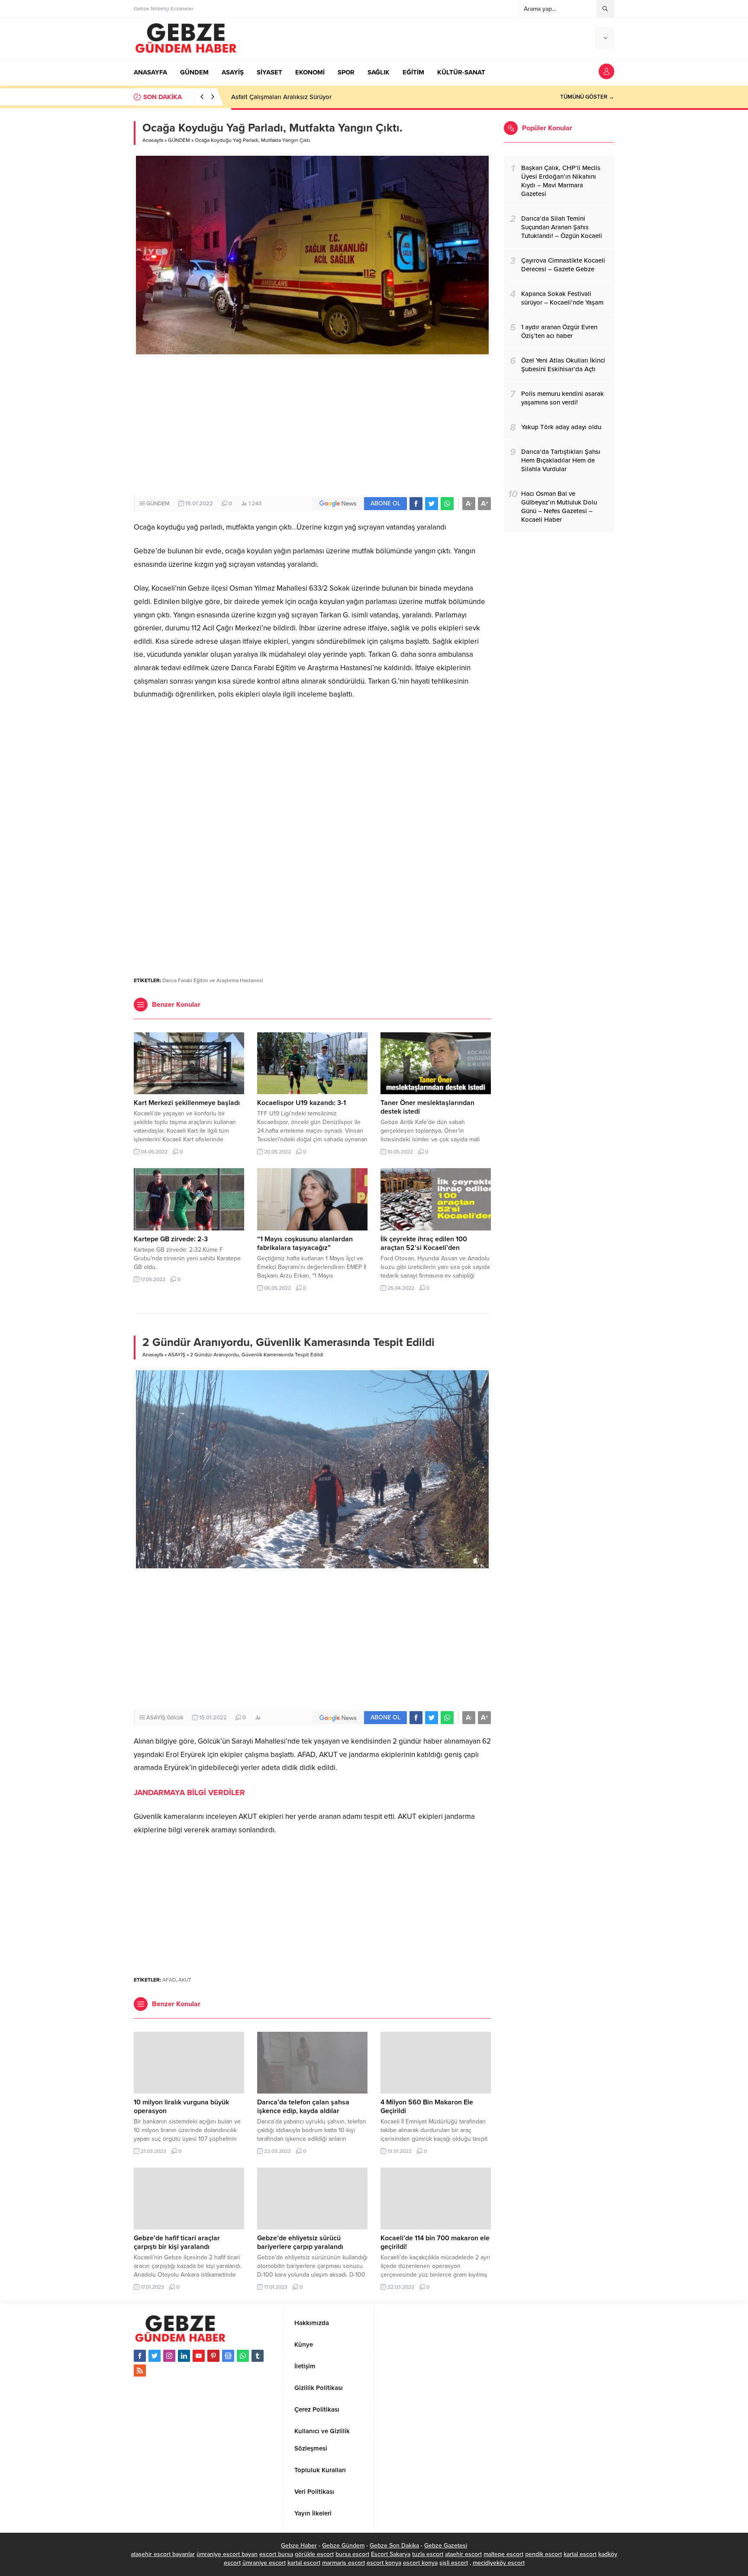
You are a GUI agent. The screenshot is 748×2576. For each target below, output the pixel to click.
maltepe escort (503, 2554)
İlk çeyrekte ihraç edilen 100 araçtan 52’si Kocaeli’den (424, 1243)
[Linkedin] (184, 2356)
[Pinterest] (213, 2356)
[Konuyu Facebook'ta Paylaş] (416, 504)
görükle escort (314, 2554)
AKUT (185, 1980)
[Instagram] (169, 2356)
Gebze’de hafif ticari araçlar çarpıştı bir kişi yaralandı (177, 2242)
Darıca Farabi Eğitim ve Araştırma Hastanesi (213, 980)
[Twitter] (155, 2356)
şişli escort (454, 2563)
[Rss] (140, 2370)
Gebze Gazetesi (446, 2545)
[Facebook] (140, 2356)
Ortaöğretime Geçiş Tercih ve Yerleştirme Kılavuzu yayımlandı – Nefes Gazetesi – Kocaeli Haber (368, 97)
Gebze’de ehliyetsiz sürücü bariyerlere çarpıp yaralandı (300, 2242)
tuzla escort (428, 2554)
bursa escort (352, 2554)
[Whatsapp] (243, 2356)
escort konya (384, 2563)
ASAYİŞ (177, 1355)
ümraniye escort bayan (227, 2554)
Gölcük (175, 1718)
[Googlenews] (228, 2356)
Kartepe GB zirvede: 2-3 (171, 1239)
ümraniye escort (264, 2563)
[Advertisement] (312, 426)
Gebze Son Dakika (394, 2545)
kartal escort (580, 2554)
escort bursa (276, 2554)
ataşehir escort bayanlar (163, 2554)
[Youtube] (199, 2356)
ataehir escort (463, 2554)
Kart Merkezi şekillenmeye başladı (187, 1103)
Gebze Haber (299, 2545)
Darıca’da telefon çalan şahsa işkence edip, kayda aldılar (303, 2107)
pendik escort (543, 2554)
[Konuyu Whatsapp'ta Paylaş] (447, 504)
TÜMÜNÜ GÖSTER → (587, 97)
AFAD (169, 1980)
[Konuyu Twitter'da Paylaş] (432, 504)
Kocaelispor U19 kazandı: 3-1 (301, 1103)
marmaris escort (343, 2563)
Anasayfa (153, 140)
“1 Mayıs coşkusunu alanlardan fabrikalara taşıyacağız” (305, 1243)
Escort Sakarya (391, 2554)
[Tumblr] (258, 2356)
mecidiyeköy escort (499, 2563)
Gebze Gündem (343, 2545)
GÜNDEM (179, 140)
